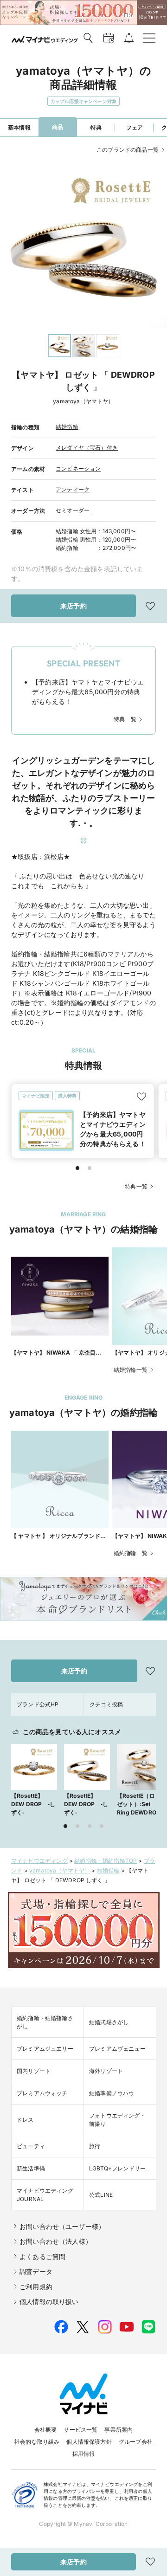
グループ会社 (136, 2442)
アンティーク (73, 489)
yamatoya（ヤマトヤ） (60, 1870)
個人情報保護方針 (89, 2442)
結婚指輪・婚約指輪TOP (106, 1861)
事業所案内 (119, 2430)
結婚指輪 (67, 427)
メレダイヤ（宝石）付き (87, 448)
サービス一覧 (80, 2430)
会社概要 (46, 2430)
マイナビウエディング (39, 1861)
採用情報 (84, 2454)
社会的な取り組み (37, 2442)
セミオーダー (73, 510)
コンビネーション (78, 468)
